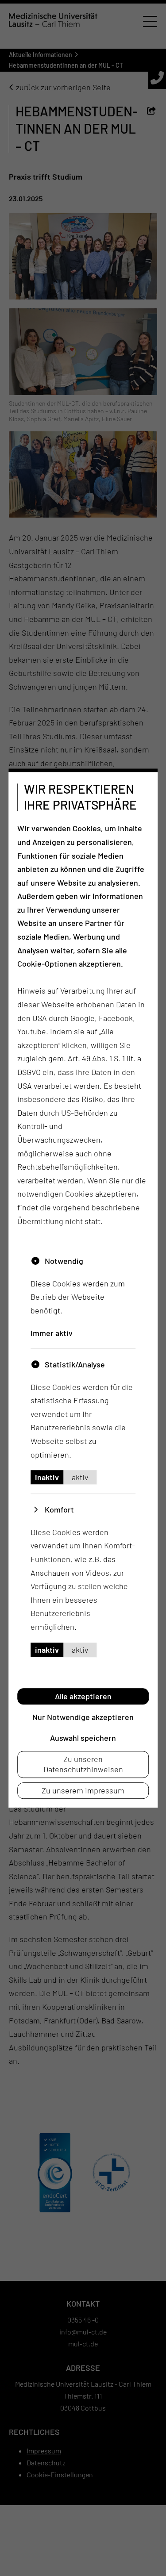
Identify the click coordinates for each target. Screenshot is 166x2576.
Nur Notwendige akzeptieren (83, 1717)
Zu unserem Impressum (83, 1790)
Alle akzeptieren (83, 1696)
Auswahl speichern (83, 1738)
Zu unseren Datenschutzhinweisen (83, 1764)
